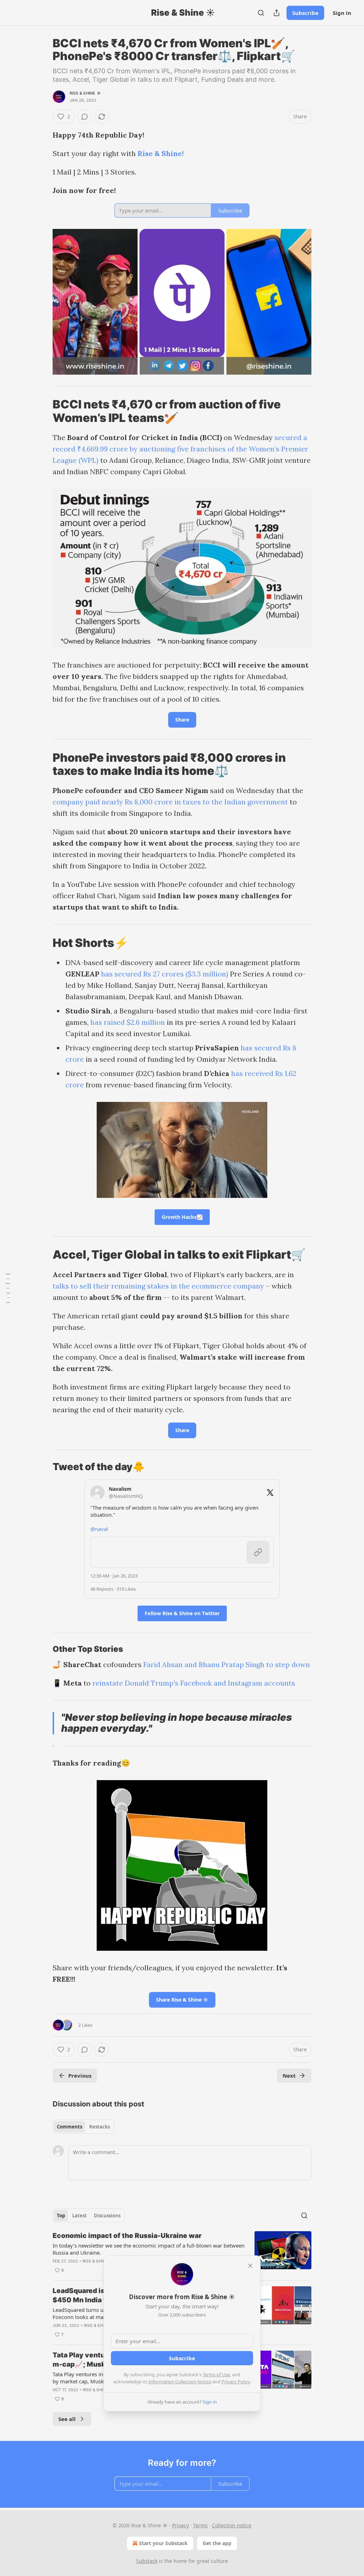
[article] (182, 2253)
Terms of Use (216, 2374)
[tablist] (83, 2127)
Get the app (217, 2543)
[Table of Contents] (8, 1288)
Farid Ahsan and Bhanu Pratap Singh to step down (227, 1664)
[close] (250, 2266)
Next (289, 2076)
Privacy (180, 2525)
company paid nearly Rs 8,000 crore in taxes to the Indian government (170, 802)
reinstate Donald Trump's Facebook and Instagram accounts (194, 1683)
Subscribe (305, 13)
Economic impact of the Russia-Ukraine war (127, 2236)
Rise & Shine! (161, 153)
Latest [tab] (79, 2216)
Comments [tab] (69, 2127)
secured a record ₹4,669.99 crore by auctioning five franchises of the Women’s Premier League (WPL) (180, 449)
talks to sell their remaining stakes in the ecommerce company (158, 1286)
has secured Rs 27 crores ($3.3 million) (165, 974)
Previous (80, 2076)
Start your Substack (163, 2543)
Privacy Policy (236, 2382)
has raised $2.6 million (128, 1022)
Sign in (342, 13)
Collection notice (232, 2525)
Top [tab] (61, 2216)
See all (67, 2419)
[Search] (261, 13)
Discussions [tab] (107, 2216)
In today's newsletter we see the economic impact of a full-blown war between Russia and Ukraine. (149, 2249)
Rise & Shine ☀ (85, 93)
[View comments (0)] (85, 117)
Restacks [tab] (100, 2127)
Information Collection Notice (180, 2382)
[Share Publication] (277, 13)
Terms (200, 2525)
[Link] (43, 411)
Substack (147, 2561)
